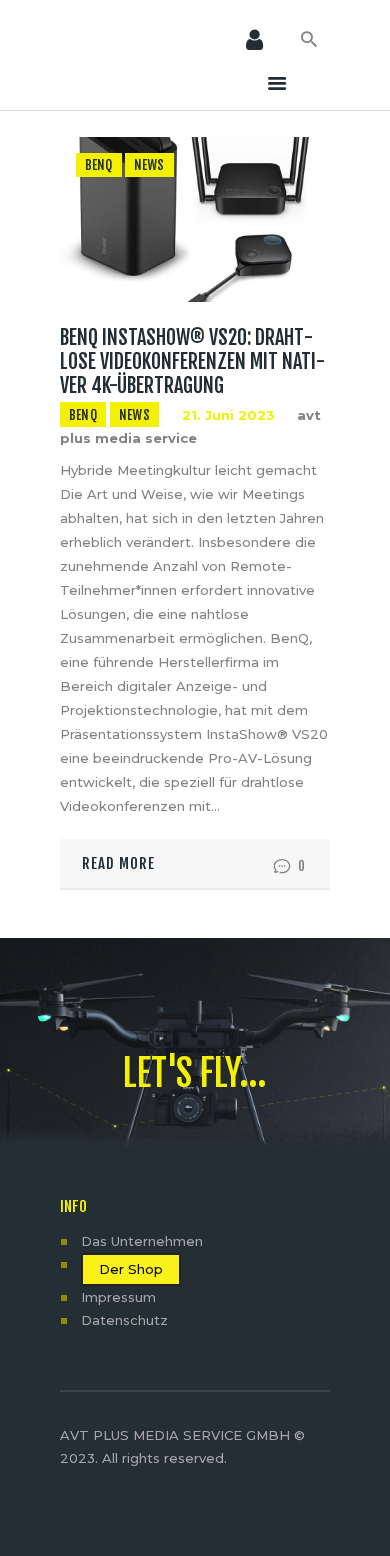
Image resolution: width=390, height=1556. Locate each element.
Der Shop (131, 1269)
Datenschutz (124, 1320)
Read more (118, 863)
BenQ (99, 165)
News (149, 165)
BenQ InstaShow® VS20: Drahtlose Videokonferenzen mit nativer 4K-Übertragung (192, 362)
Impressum (118, 1297)
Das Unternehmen (142, 1241)
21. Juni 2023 (228, 415)
